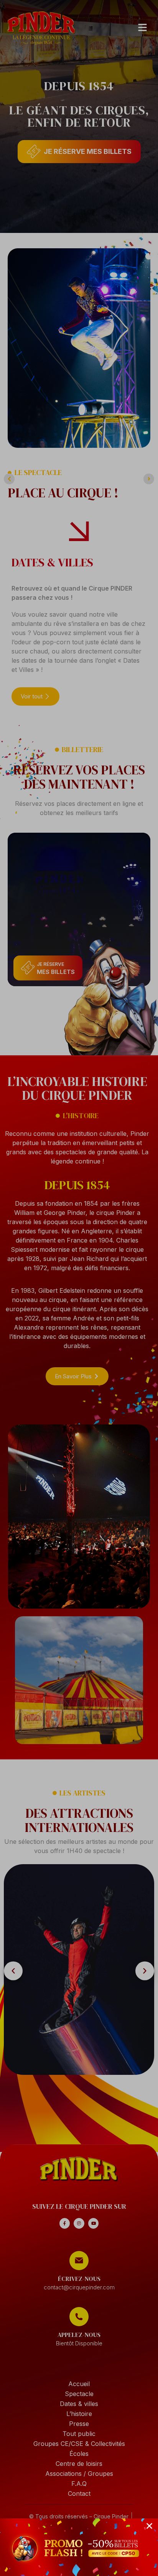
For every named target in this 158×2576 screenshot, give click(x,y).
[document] (79, 1288)
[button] (149, 2526)
